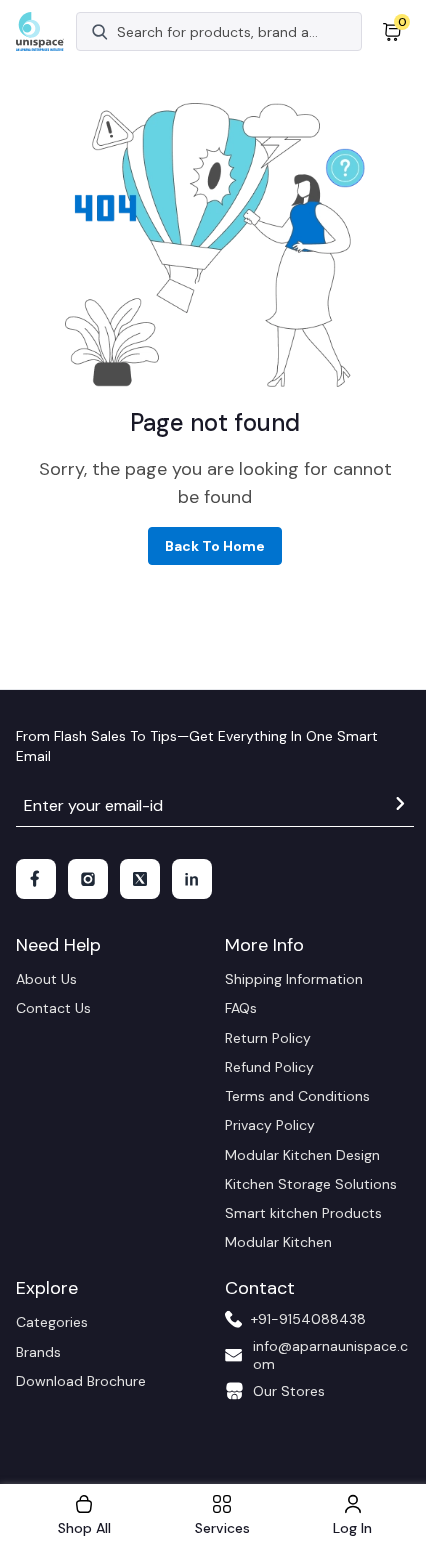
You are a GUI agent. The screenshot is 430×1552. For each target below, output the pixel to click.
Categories (52, 1322)
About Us (46, 979)
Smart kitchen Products (303, 1213)
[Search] (100, 32)
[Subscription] (400, 806)
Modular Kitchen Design (302, 1155)
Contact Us (53, 1008)
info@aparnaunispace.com (330, 1355)
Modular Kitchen (278, 1242)
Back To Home (215, 546)
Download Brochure (81, 1381)
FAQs (241, 1008)
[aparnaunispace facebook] (36, 879)
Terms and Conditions (297, 1096)
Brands (38, 1352)
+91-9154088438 (308, 1319)
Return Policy (268, 1038)
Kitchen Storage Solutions (311, 1184)
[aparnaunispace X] (140, 879)
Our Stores (289, 1391)
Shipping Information (294, 979)
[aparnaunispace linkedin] (192, 879)
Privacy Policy (270, 1125)
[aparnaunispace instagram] (88, 879)
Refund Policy (269, 1067)
